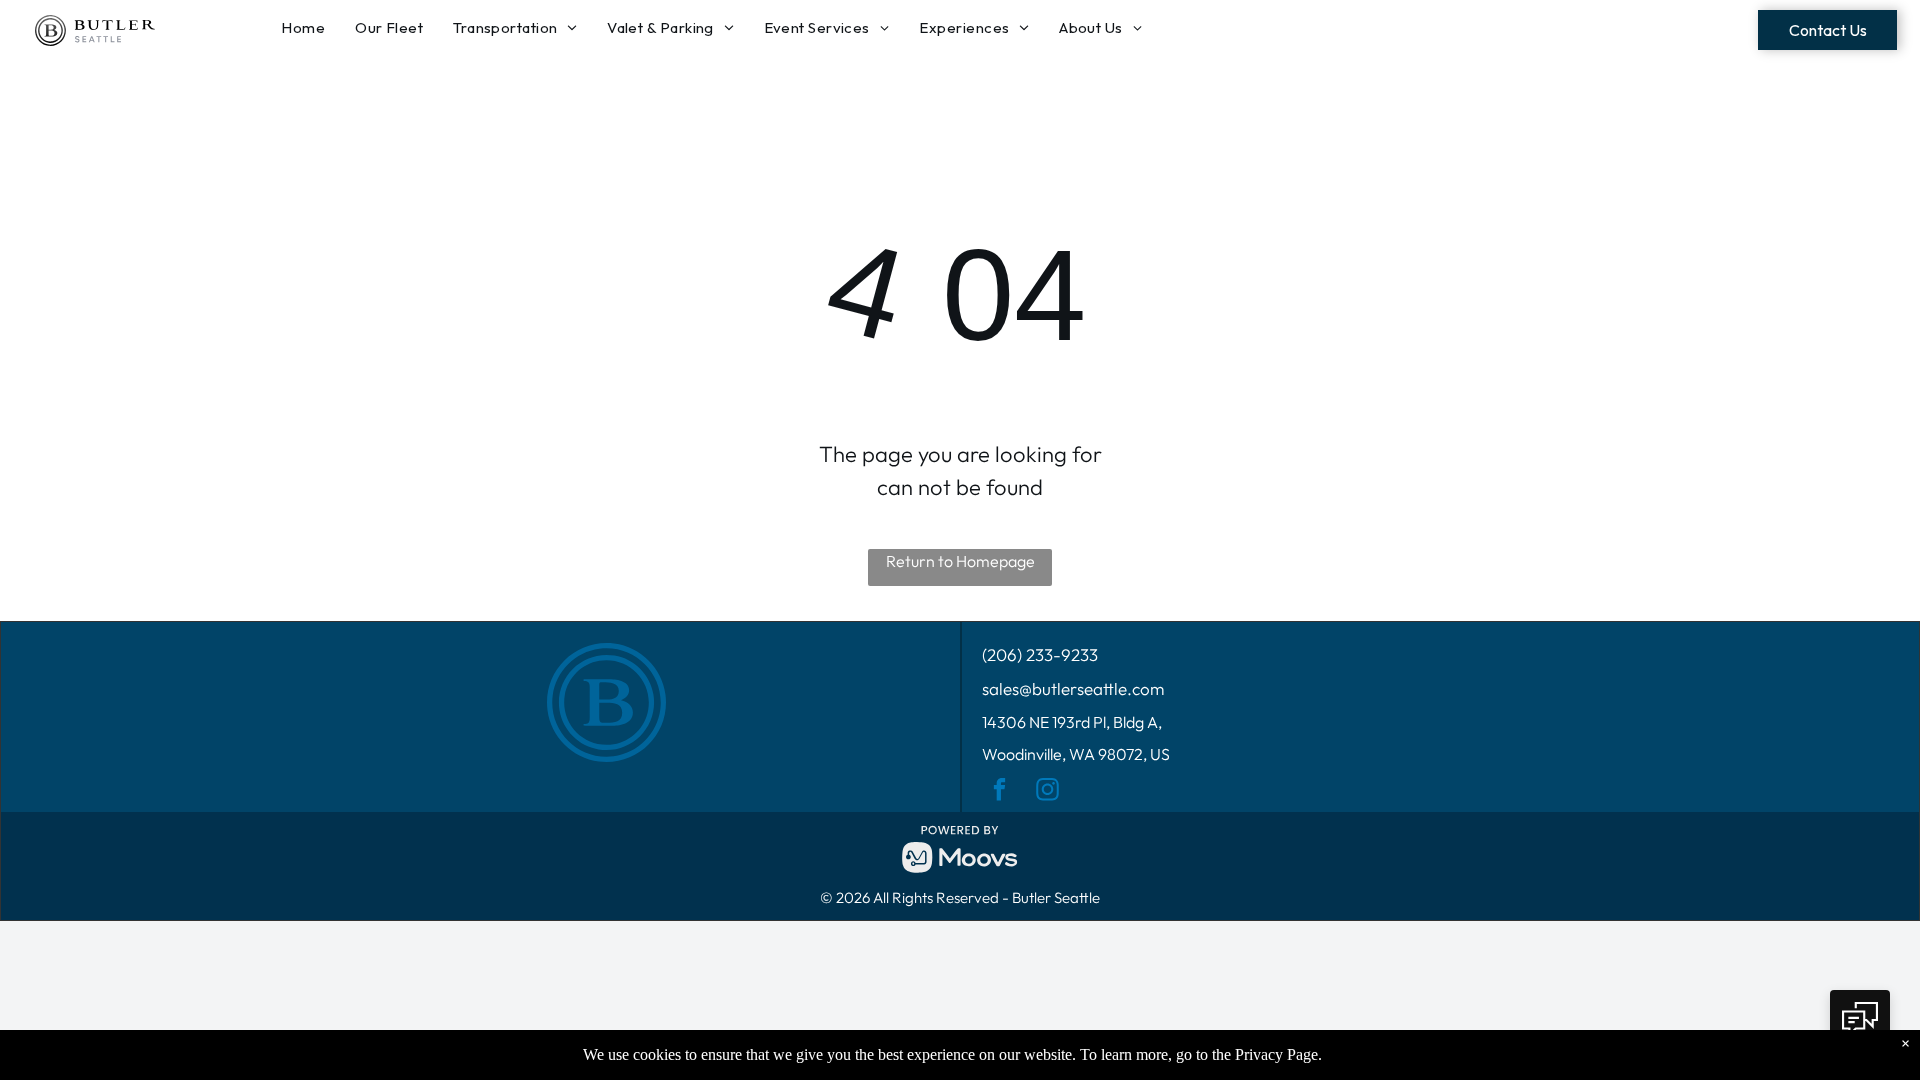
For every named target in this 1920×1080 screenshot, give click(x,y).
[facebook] (999, 792)
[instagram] (1047, 792)
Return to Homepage (960, 561)
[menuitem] (308, 28)
